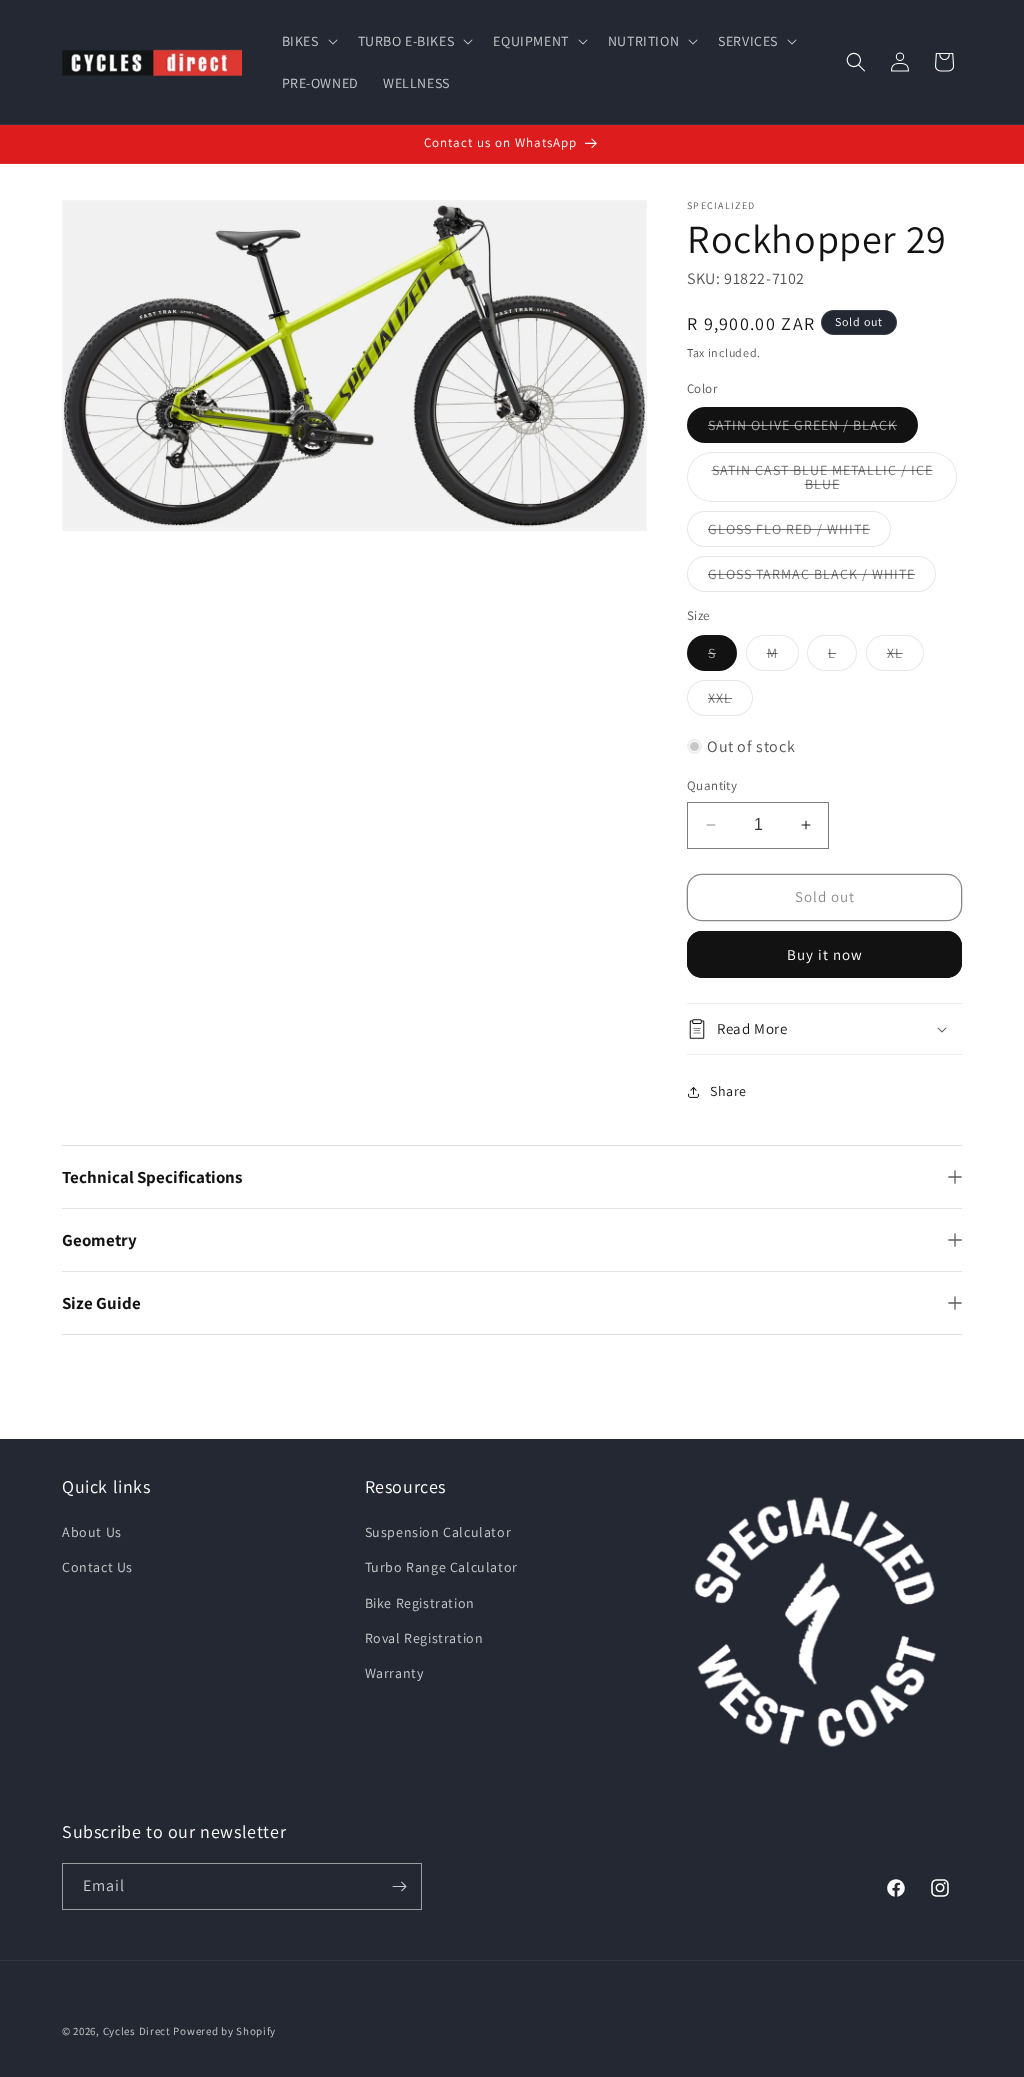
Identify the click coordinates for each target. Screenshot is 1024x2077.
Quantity (712, 785)
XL (905, 657)
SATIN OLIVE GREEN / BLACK (813, 429)
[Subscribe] (399, 1886)
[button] (308, 41)
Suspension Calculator (438, 1532)
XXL (730, 702)
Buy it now (825, 954)
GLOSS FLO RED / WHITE (799, 533)
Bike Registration (420, 1603)
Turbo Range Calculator (441, 1567)
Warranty (394, 1673)
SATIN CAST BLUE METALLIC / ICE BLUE (822, 481)
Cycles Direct (137, 2031)
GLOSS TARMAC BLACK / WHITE (822, 578)
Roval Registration (424, 1638)
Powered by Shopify (224, 2031)
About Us (92, 1532)
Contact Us (97, 1567)
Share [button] (728, 1091)
